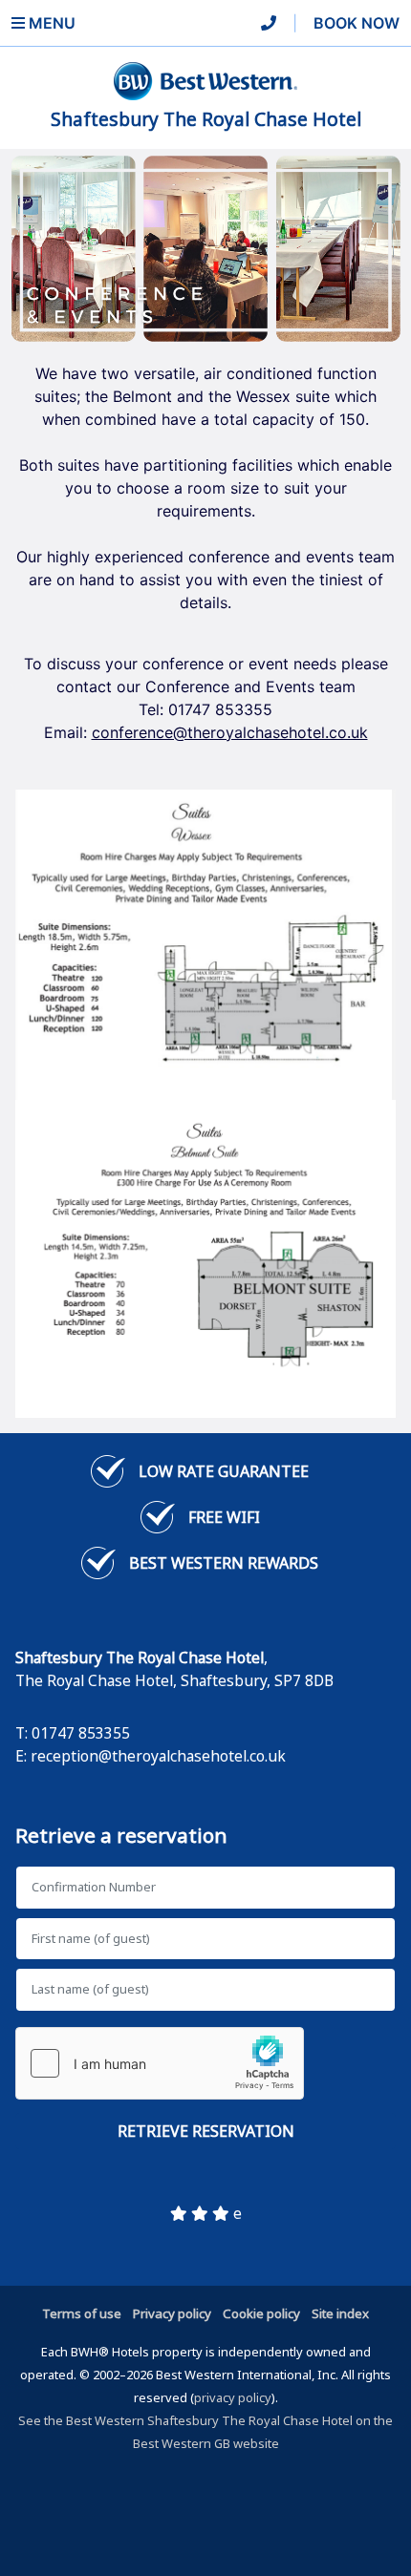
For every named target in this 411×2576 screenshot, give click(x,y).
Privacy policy (172, 2313)
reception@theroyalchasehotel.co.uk (158, 1756)
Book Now (357, 23)
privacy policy (233, 2397)
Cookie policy (261, 2313)
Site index (340, 2313)
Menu (50, 23)
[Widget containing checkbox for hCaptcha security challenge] (160, 2063)
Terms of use (82, 2313)
